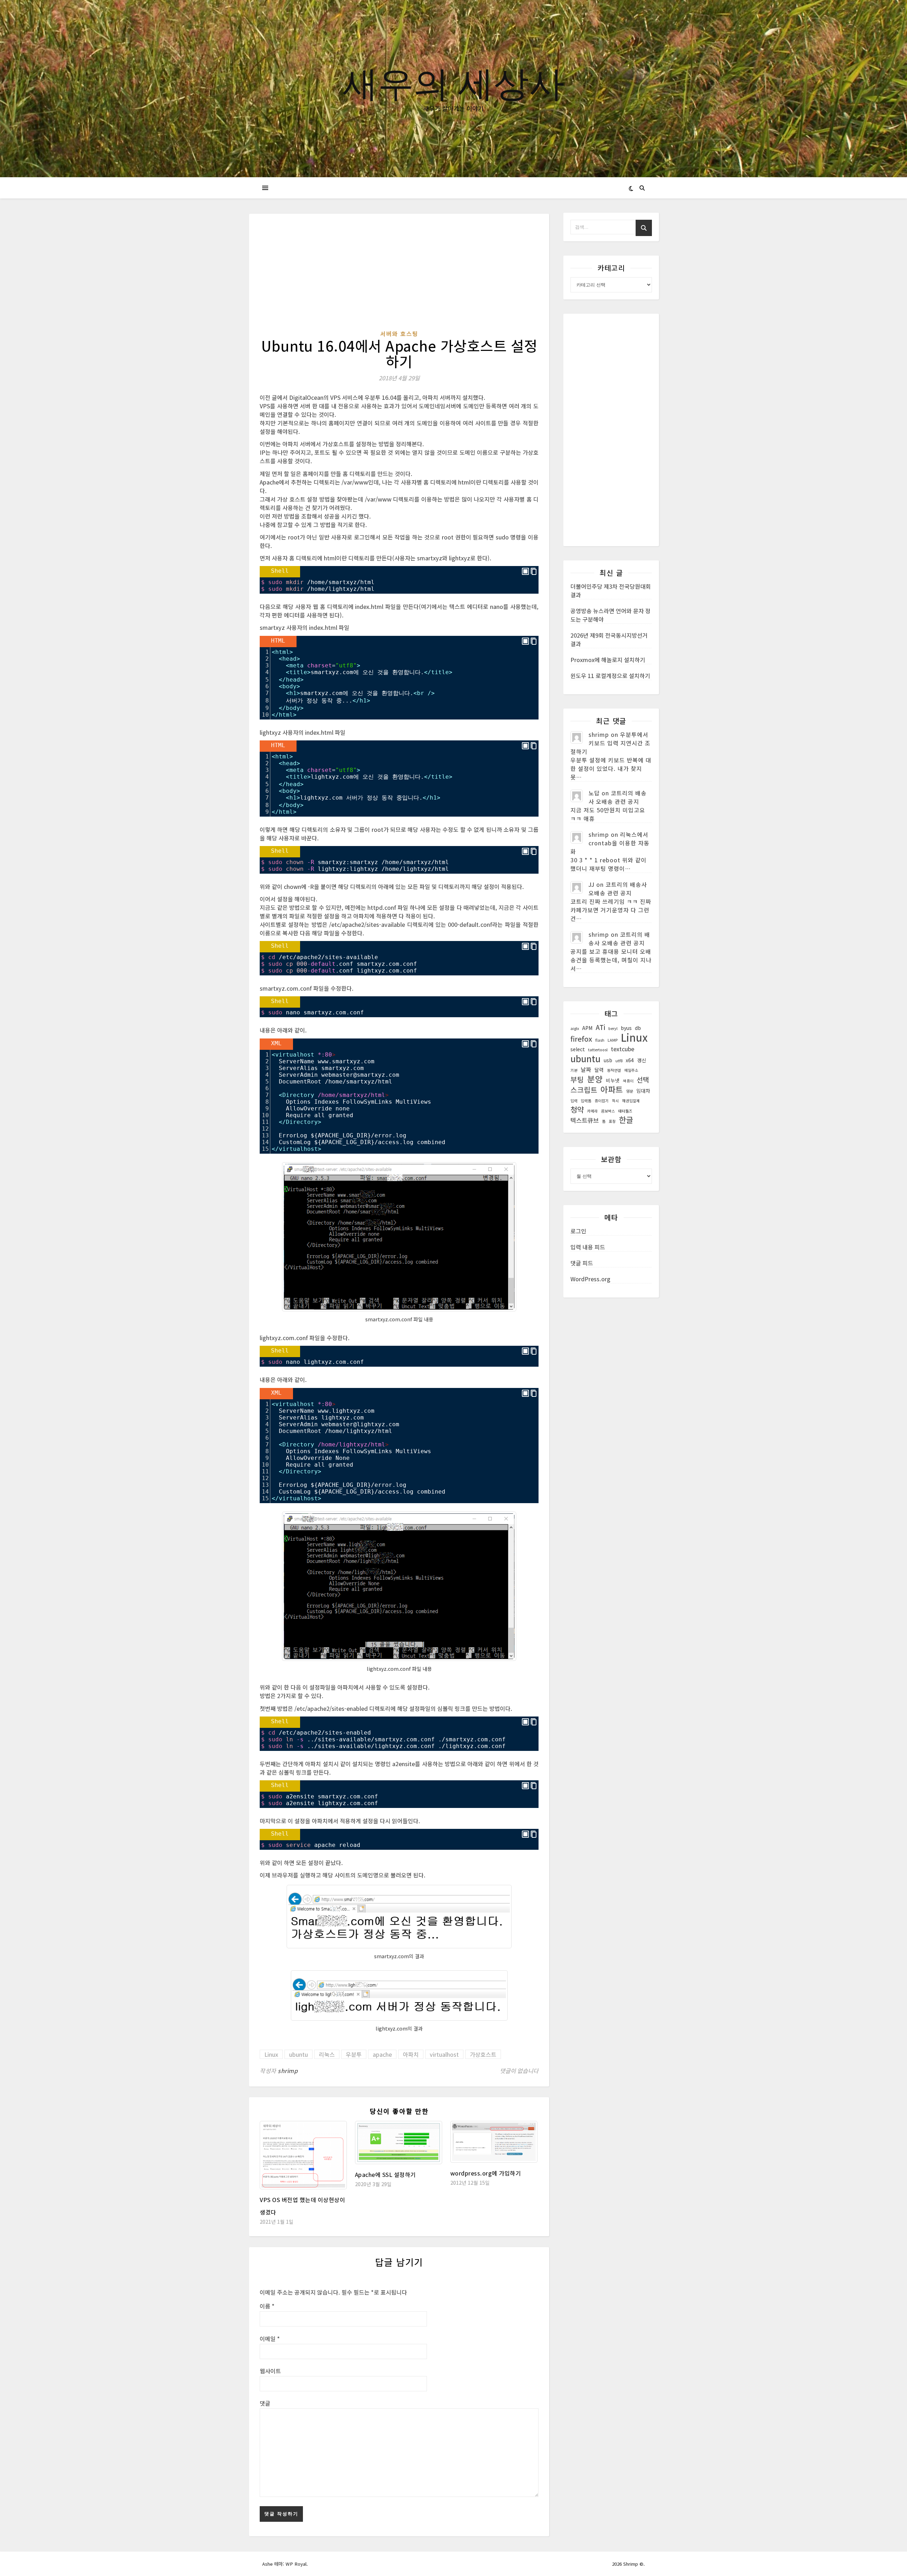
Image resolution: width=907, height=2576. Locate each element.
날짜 (586, 1069)
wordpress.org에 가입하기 (486, 2173)
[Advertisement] (399, 277)
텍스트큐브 (585, 1120)
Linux (271, 2054)
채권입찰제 (631, 1101)
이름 (267, 2306)
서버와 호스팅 (399, 334)
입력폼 (586, 1101)
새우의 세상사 (453, 82)
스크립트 (584, 1090)
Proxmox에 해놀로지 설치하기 (608, 660)
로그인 (578, 1231)
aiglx (575, 1028)
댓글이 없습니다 (519, 2071)
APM (587, 1028)
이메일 (270, 2339)
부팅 (577, 1080)
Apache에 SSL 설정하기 (385, 2174)
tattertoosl (598, 1050)
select (578, 1049)
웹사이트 (270, 2371)
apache (382, 2054)
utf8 (619, 1061)
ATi (600, 1027)
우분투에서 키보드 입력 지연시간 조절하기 (610, 743)
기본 (574, 1070)
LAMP (613, 1040)
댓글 (265, 2403)
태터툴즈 (625, 1111)
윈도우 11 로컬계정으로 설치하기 (610, 676)
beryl (613, 1028)
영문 (630, 1091)
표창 (612, 1121)
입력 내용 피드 (588, 1247)
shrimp (288, 2071)
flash (600, 1040)
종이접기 (602, 1101)
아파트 (612, 1090)
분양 (595, 1079)
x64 (630, 1060)
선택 (643, 1080)
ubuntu (298, 2054)
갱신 (642, 1060)
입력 (574, 1101)
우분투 (354, 2054)
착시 (615, 1101)
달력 (599, 1070)
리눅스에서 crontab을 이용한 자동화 (610, 843)
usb (608, 1060)
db (638, 1028)
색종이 (628, 1081)
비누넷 (613, 1080)
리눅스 (327, 2054)
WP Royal (296, 2564)
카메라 (592, 1111)
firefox (581, 1039)
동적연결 (614, 1070)
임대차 (643, 1091)
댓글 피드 (582, 1263)
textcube (622, 1049)
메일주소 (631, 1070)
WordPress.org (590, 1279)
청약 (577, 1109)
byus (626, 1028)
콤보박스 (608, 1111)
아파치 (411, 2054)
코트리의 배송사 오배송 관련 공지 (618, 797)
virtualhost (444, 2054)
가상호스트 (483, 2054)
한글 (626, 1120)
